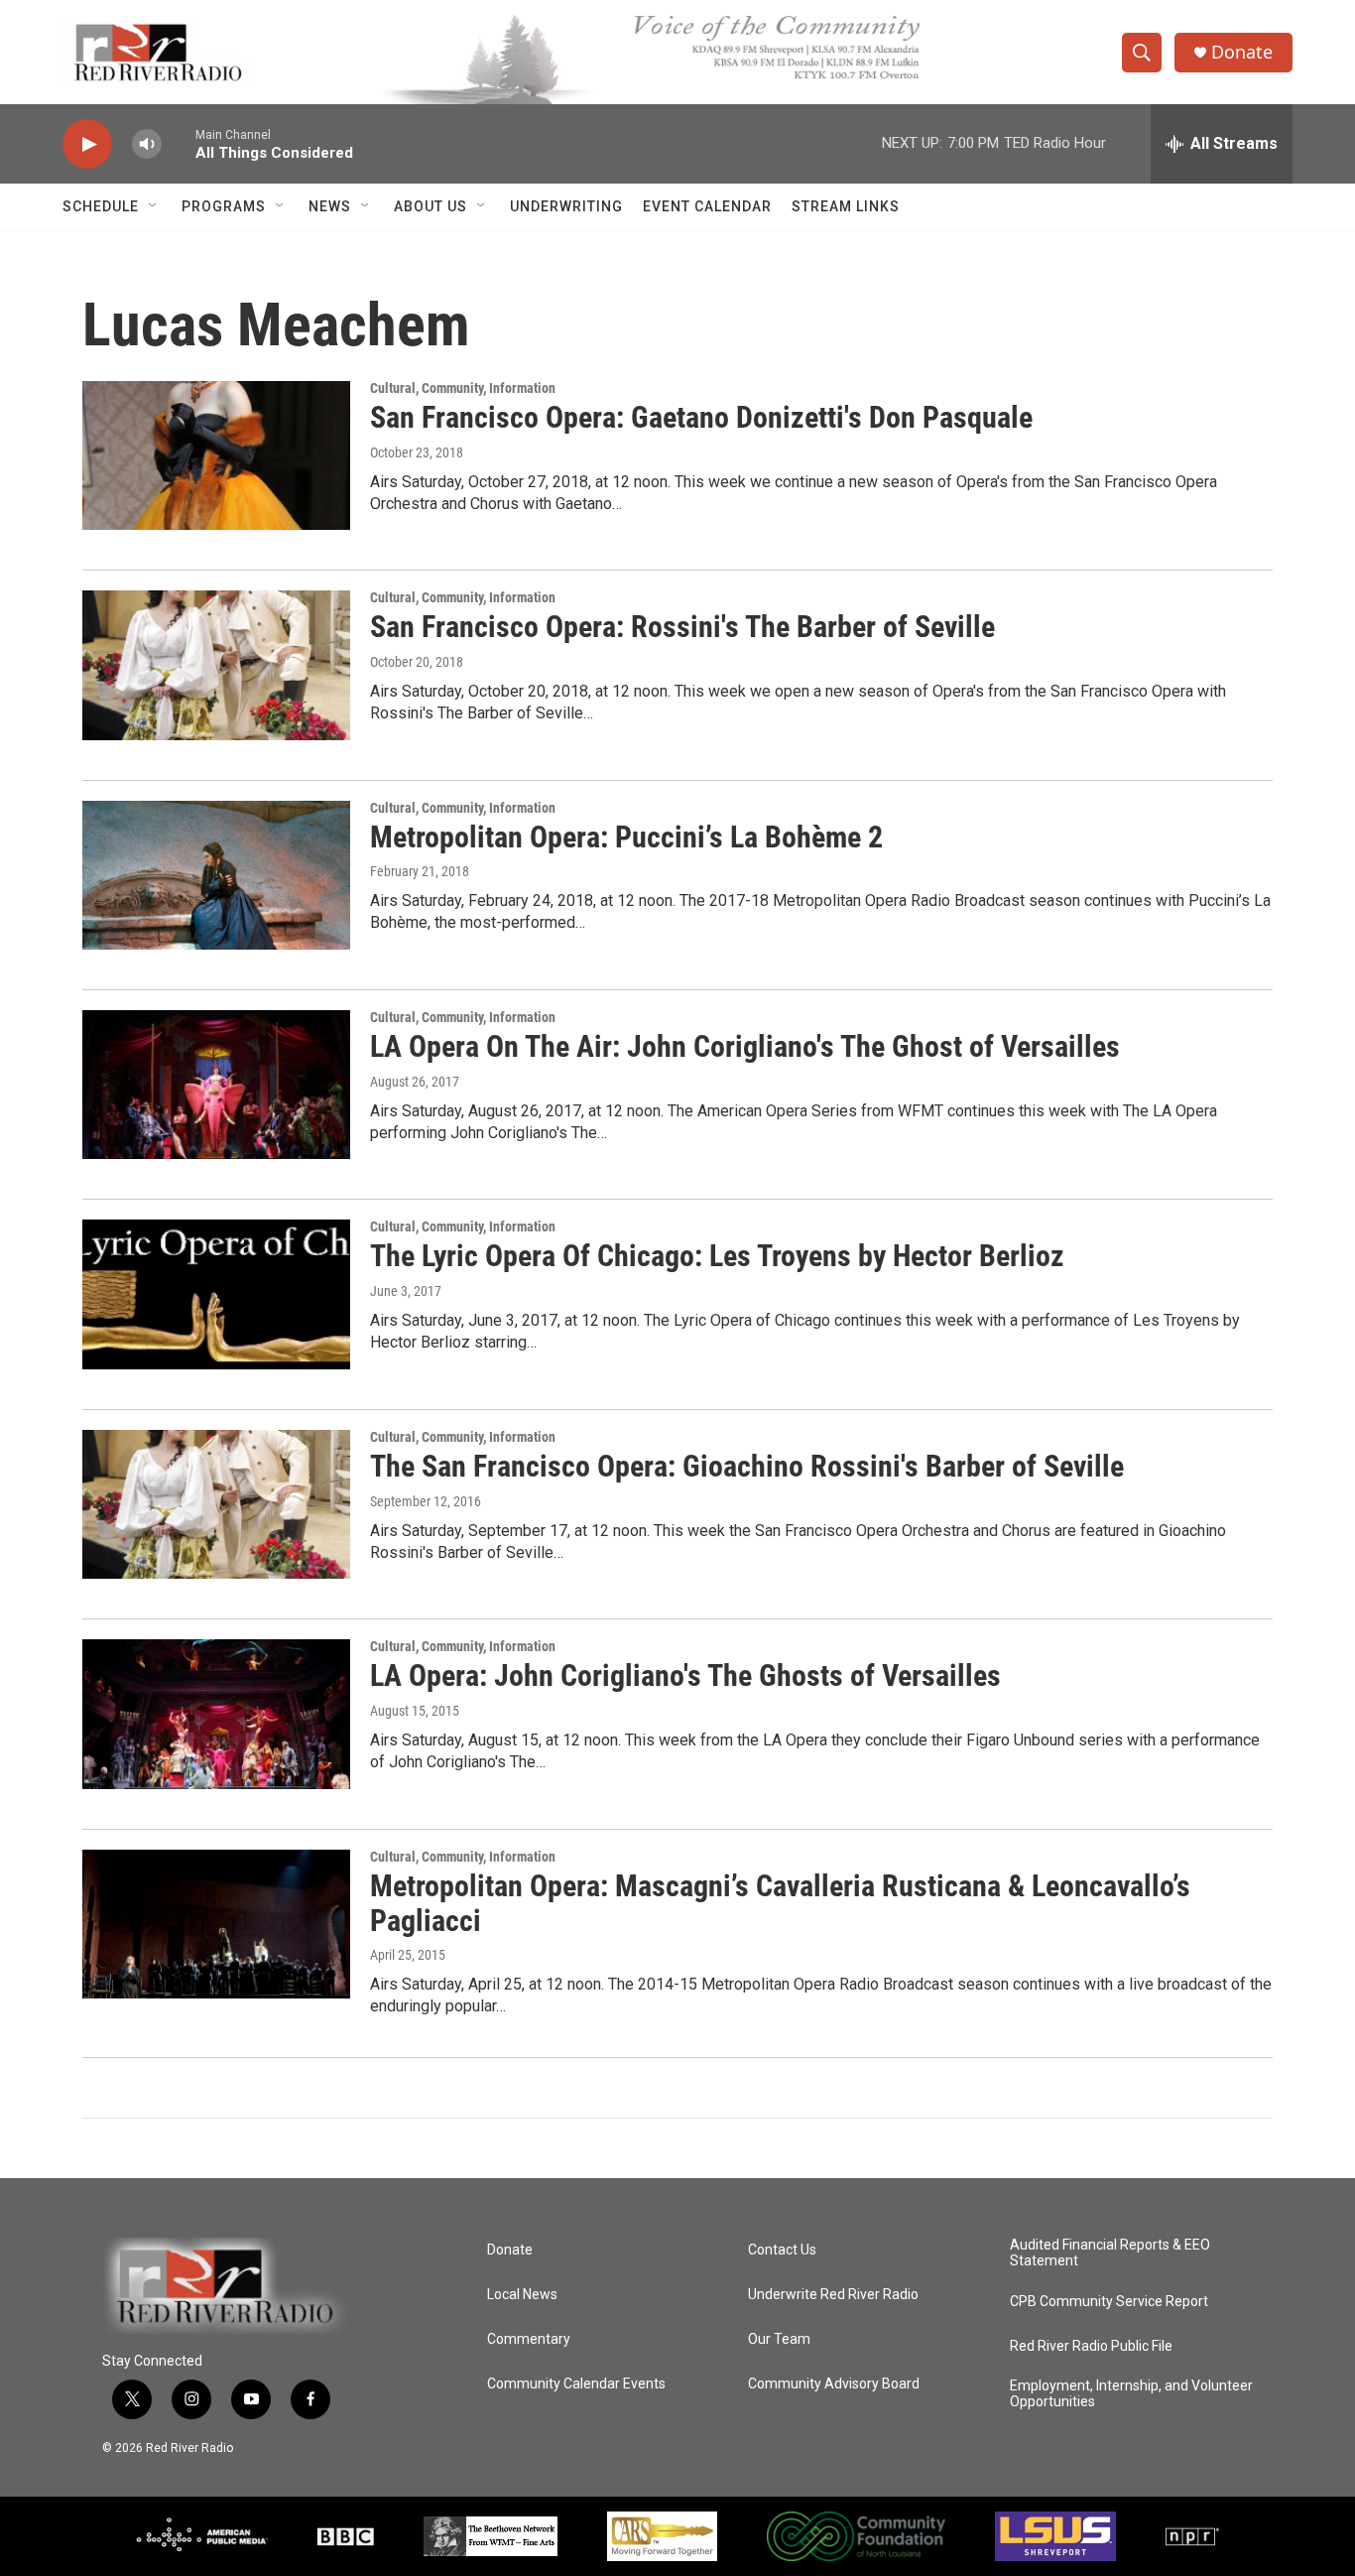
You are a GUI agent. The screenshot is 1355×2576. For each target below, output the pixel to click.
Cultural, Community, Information (463, 388)
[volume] (147, 144)
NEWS (330, 206)
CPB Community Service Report (1109, 2302)
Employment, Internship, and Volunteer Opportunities (1131, 2394)
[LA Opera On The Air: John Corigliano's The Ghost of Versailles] (216, 1085)
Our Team (779, 2339)
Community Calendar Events (576, 2384)
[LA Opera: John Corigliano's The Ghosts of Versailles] (216, 1714)
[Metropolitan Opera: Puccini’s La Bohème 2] (216, 875)
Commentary (529, 2339)
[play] (87, 144)
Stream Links (846, 206)
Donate (1242, 52)
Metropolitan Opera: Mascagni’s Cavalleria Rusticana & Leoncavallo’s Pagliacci (780, 1903)
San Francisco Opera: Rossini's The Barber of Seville (682, 627)
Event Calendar (707, 206)
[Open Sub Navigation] (154, 206)
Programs (224, 206)
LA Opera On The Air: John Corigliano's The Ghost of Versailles (745, 1046)
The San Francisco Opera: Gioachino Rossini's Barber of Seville (747, 1466)
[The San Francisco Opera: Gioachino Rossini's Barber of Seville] (216, 1504)
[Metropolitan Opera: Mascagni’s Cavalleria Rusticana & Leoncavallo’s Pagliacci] (216, 1924)
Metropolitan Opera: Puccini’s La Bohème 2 (626, 837)
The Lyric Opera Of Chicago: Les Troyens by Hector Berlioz (717, 1256)
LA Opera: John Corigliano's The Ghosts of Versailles (685, 1675)
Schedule (101, 206)
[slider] (179, 143)
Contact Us (782, 2250)
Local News (522, 2295)
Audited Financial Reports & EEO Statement (1110, 2253)
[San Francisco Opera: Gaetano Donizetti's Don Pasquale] (216, 455)
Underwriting (566, 206)
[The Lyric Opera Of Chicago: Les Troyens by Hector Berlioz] (216, 1294)
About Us (431, 206)
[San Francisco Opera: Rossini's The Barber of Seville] (216, 665)
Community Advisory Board (834, 2384)
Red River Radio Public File (1091, 2346)
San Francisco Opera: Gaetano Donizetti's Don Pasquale (701, 417)
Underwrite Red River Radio (833, 2295)
